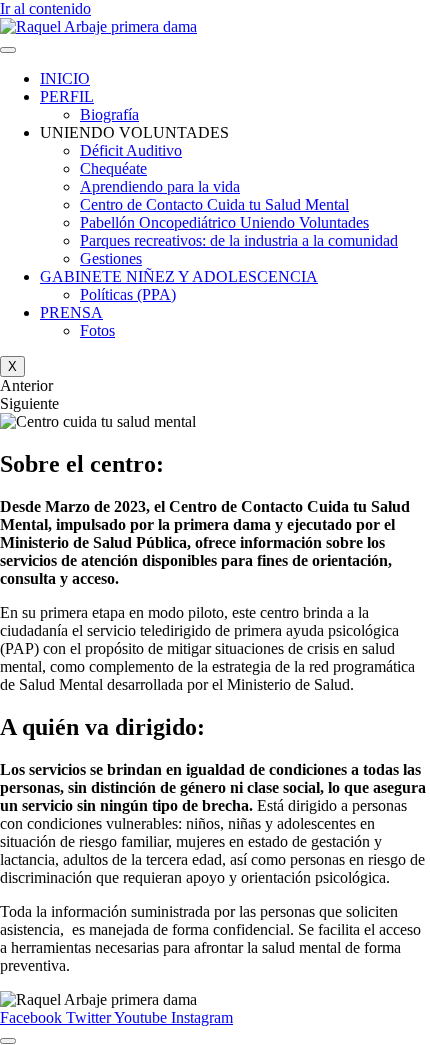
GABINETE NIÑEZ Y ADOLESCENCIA (179, 276)
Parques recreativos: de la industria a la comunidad (239, 240)
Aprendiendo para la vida (160, 186)
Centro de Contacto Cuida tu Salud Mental (214, 204)
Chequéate (113, 168)
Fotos (97, 330)
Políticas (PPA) (128, 294)
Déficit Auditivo (131, 150)
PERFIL (67, 96)
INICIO (65, 78)
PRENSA (71, 312)
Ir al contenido (45, 8)
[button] (215, 386)
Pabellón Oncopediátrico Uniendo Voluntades (224, 222)
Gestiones (111, 258)
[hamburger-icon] (8, 50)
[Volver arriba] (8, 1041)
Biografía (109, 114)
